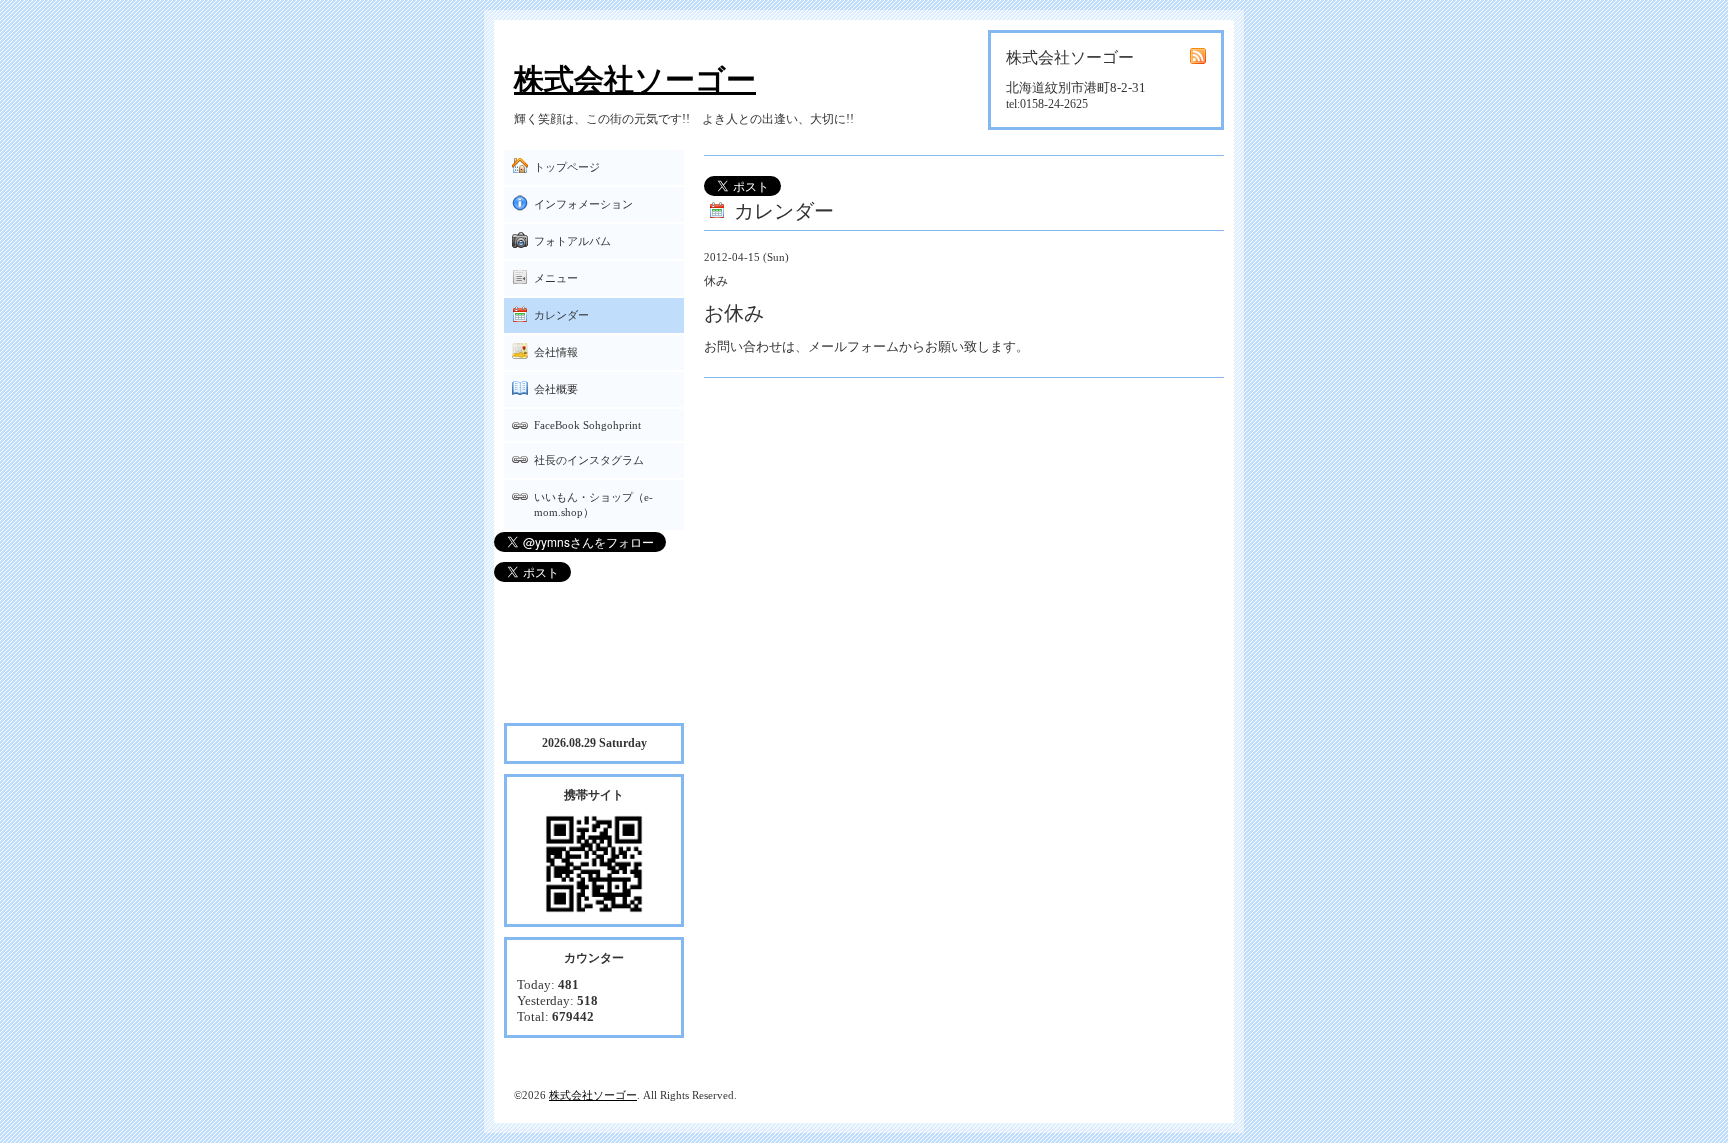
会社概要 (556, 389)
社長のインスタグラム (589, 460)
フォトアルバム (572, 241)
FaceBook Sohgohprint (587, 425)
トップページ (567, 167)
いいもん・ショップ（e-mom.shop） (593, 504)
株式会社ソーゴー (635, 79)
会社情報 (556, 352)
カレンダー (561, 315)
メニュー (556, 278)
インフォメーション (583, 204)
